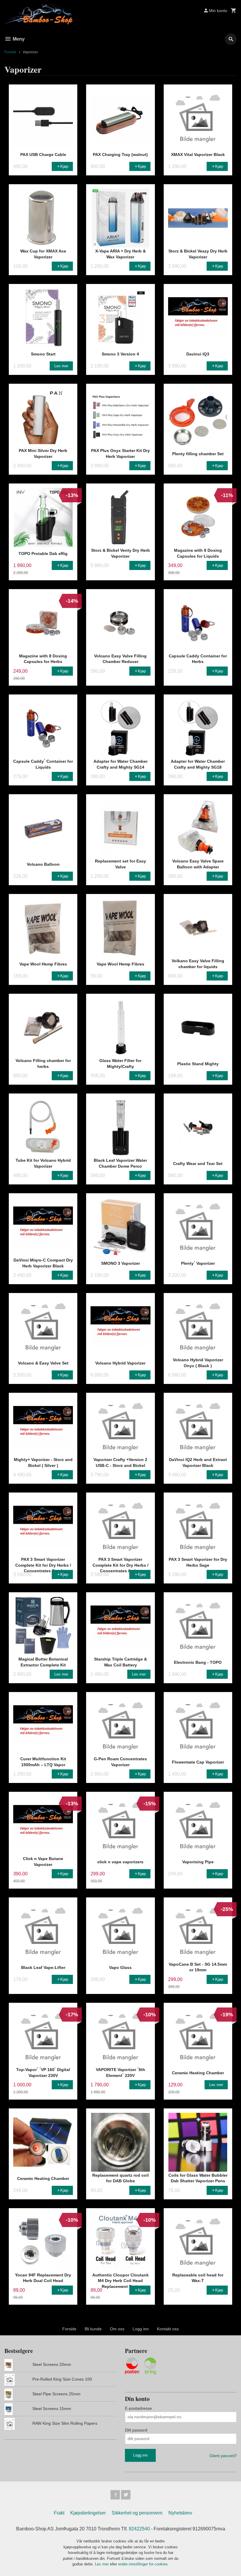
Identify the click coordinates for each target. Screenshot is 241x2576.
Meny (18, 39)
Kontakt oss (168, 2329)
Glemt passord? (223, 2456)
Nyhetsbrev (180, 2513)
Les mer (102, 2564)
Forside (10, 52)
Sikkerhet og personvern (137, 2513)
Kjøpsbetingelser (88, 2513)
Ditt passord (136, 2430)
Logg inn (141, 2329)
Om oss (117, 2329)
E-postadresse (138, 2408)
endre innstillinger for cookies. (144, 2564)
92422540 (139, 2529)
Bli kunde (93, 2329)
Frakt (59, 2513)
